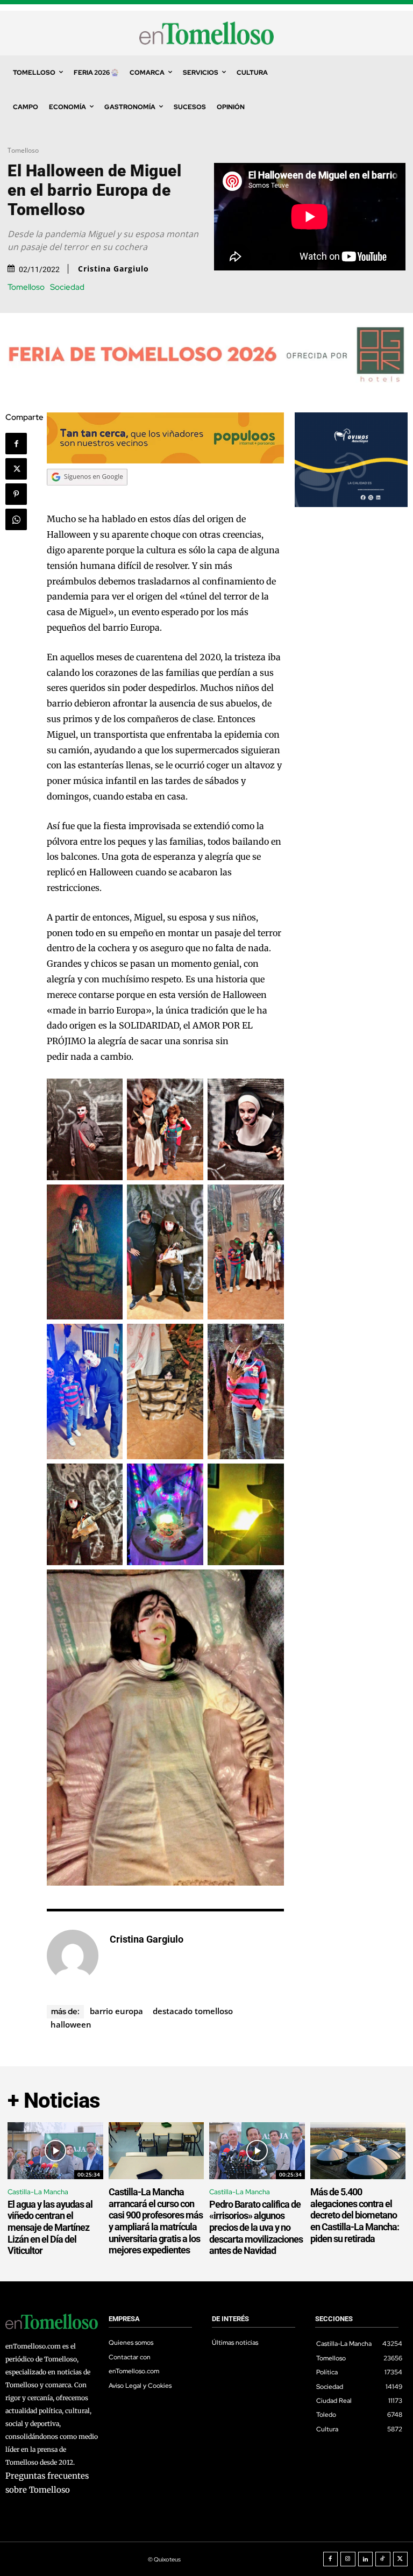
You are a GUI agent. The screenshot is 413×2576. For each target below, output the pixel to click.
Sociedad (67, 287)
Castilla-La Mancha (38, 2192)
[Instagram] (348, 2559)
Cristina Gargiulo (113, 269)
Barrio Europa (116, 2011)
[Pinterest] (16, 494)
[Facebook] (16, 444)
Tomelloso (23, 150)
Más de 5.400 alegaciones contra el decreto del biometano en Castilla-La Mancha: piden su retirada (355, 2215)
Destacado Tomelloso (193, 2011)
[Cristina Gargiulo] (73, 1956)
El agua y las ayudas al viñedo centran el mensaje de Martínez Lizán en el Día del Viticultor (50, 2227)
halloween (71, 2024)
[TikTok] (383, 2559)
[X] (16, 469)
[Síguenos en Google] (87, 496)
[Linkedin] (366, 2559)
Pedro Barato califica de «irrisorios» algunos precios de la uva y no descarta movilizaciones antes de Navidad (256, 2227)
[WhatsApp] (16, 519)
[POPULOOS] (165, 461)
